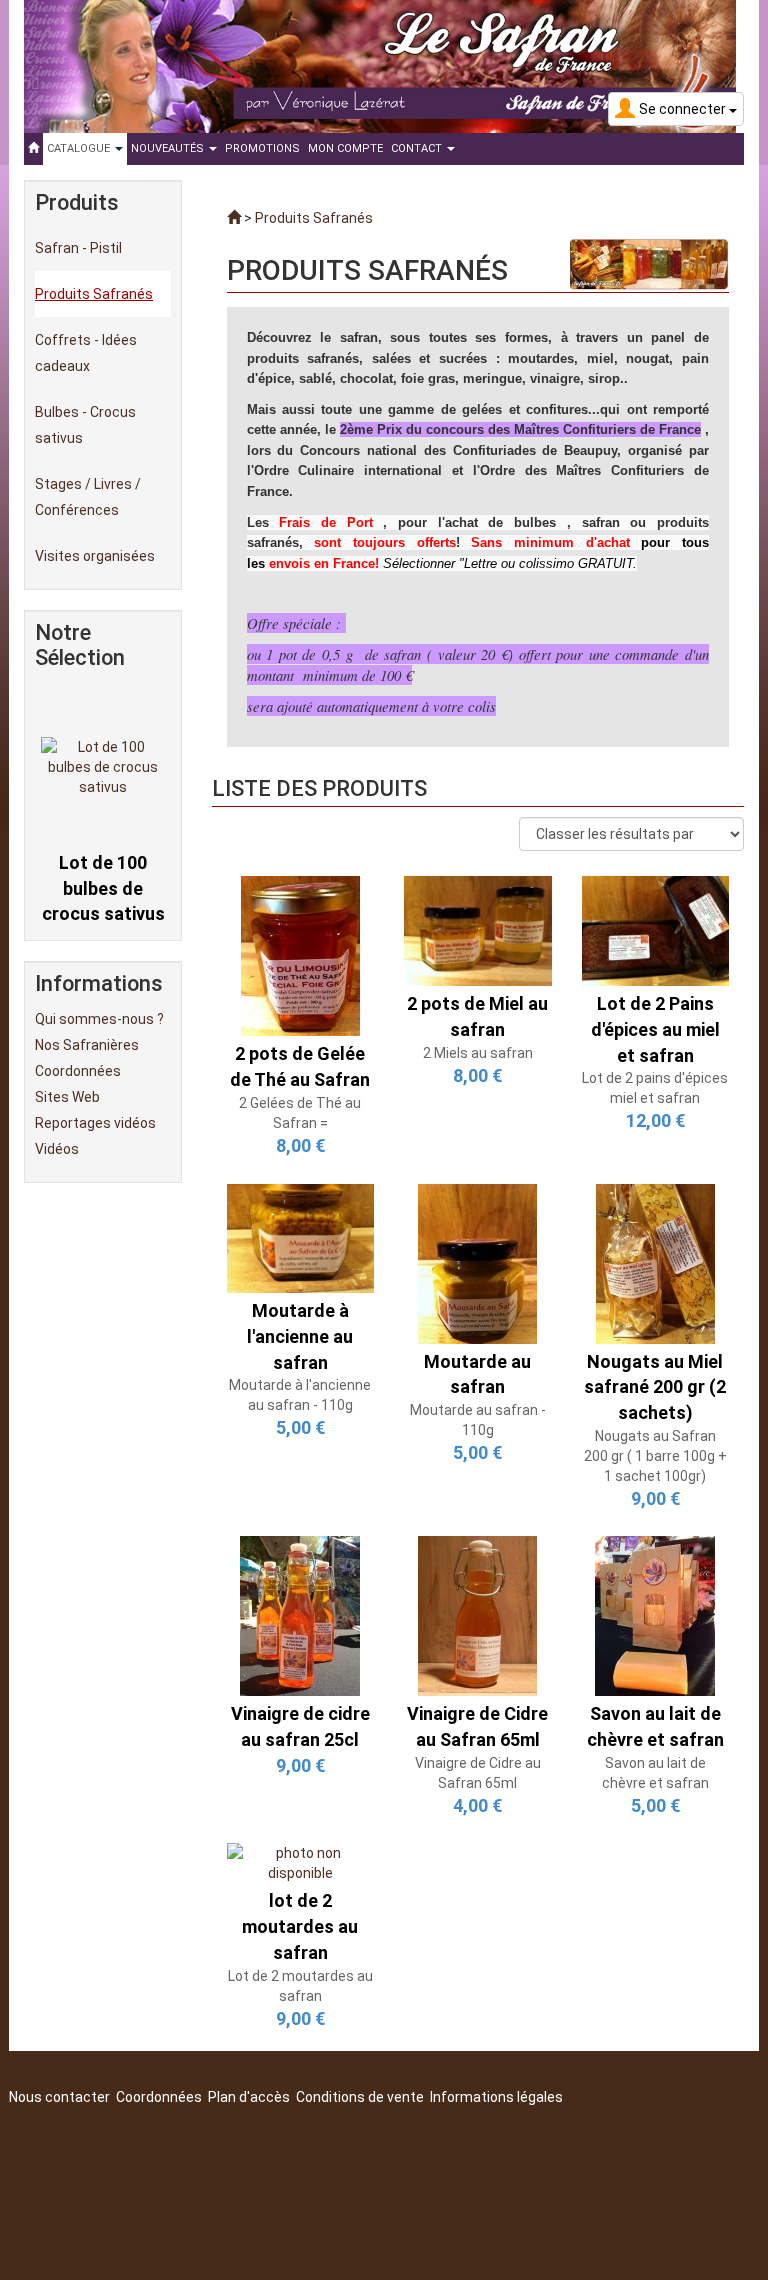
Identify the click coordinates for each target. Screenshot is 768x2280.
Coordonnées (78, 1071)
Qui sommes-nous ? (99, 1019)
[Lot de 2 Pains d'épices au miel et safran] (656, 930)
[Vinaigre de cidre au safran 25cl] (300, 1615)
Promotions (262, 148)
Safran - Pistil (78, 248)
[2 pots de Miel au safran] (478, 930)
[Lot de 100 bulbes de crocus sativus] (103, 734)
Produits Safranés (94, 294)
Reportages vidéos (95, 1123)
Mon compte (345, 148)
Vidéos (57, 1149)
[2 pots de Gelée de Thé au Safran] (300, 955)
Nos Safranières (87, 1045)
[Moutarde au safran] (477, 1262)
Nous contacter (59, 2097)
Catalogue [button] (80, 148)
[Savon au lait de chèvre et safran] (655, 1615)
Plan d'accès (249, 2097)
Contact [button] (418, 148)
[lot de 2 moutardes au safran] (301, 1862)
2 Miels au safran (478, 1053)
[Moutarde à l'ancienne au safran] (301, 1237)
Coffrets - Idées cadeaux (86, 353)
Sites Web (67, 1097)
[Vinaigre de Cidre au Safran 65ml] (477, 1615)
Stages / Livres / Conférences (88, 497)
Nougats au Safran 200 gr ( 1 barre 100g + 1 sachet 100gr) (655, 1456)
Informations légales (496, 2097)
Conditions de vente (360, 2097)
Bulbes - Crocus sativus (85, 425)
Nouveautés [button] (169, 148)
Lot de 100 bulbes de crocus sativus (103, 856)
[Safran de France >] (234, 218)
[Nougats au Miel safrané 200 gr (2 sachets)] (655, 1262)
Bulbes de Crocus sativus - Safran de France (103, 925)
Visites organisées (95, 556)
